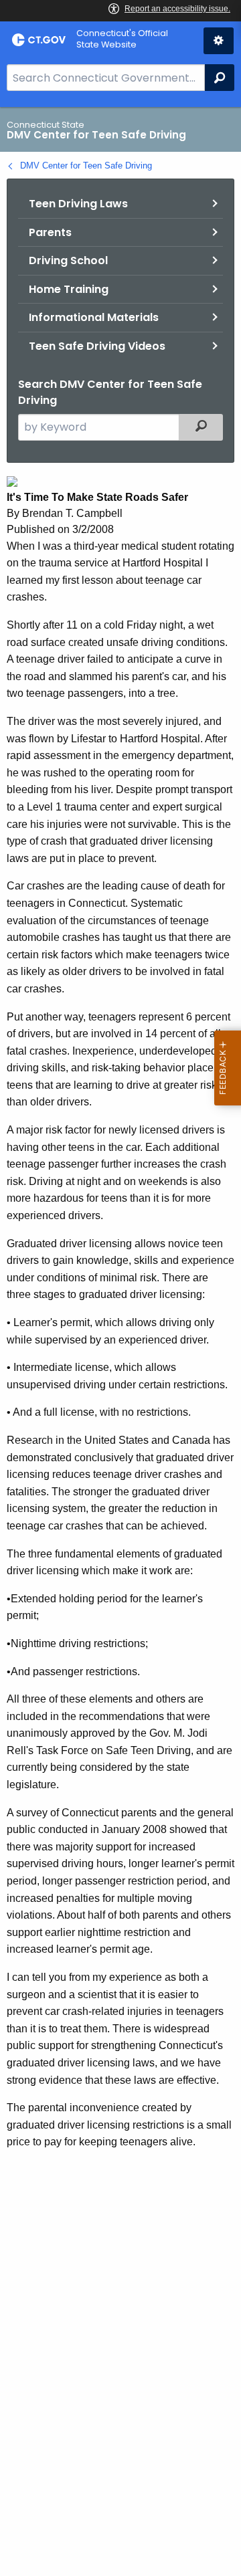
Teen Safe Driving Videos (97, 346)
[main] (120, 1341)
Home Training (69, 289)
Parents (50, 232)
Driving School (68, 260)
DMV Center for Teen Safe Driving (86, 166)
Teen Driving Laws (78, 204)
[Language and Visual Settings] (219, 41)
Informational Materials (94, 317)
